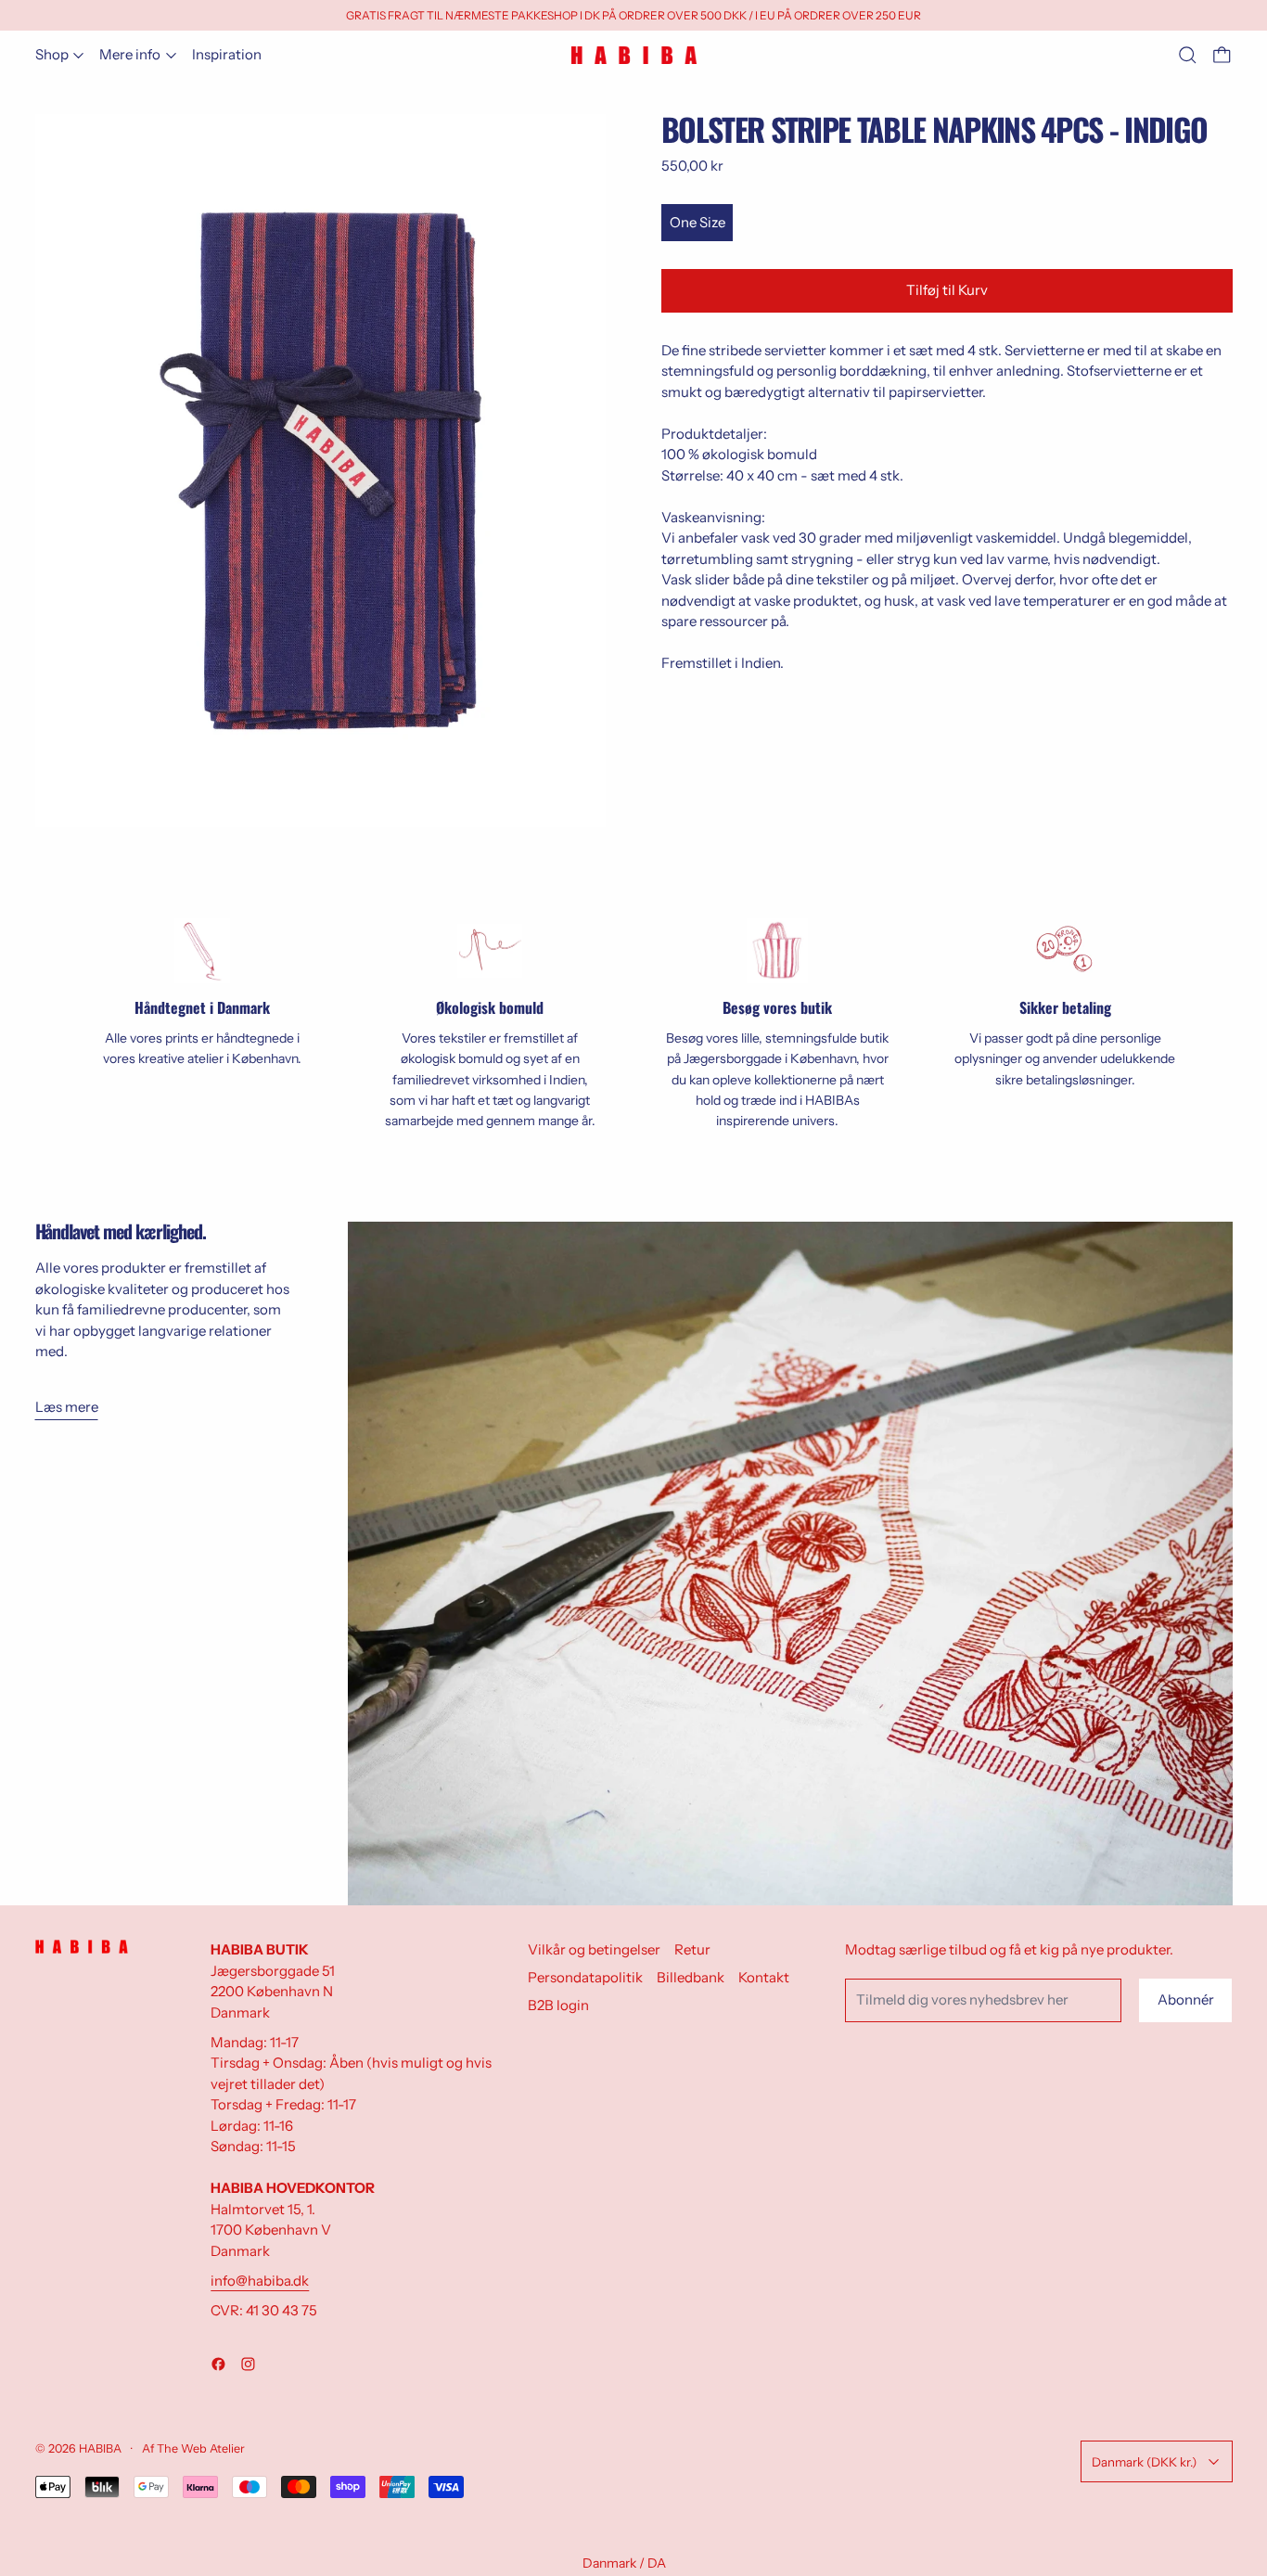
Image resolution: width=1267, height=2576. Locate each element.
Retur (692, 1949)
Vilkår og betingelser (594, 1949)
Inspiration (227, 54)
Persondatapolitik (585, 1977)
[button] (1188, 55)
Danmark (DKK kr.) (1144, 2462)
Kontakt (764, 1977)
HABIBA (100, 2448)
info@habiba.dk (260, 2281)
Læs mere (67, 1407)
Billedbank (691, 1977)
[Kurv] (1222, 55)
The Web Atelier (201, 2448)
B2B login (558, 2005)
